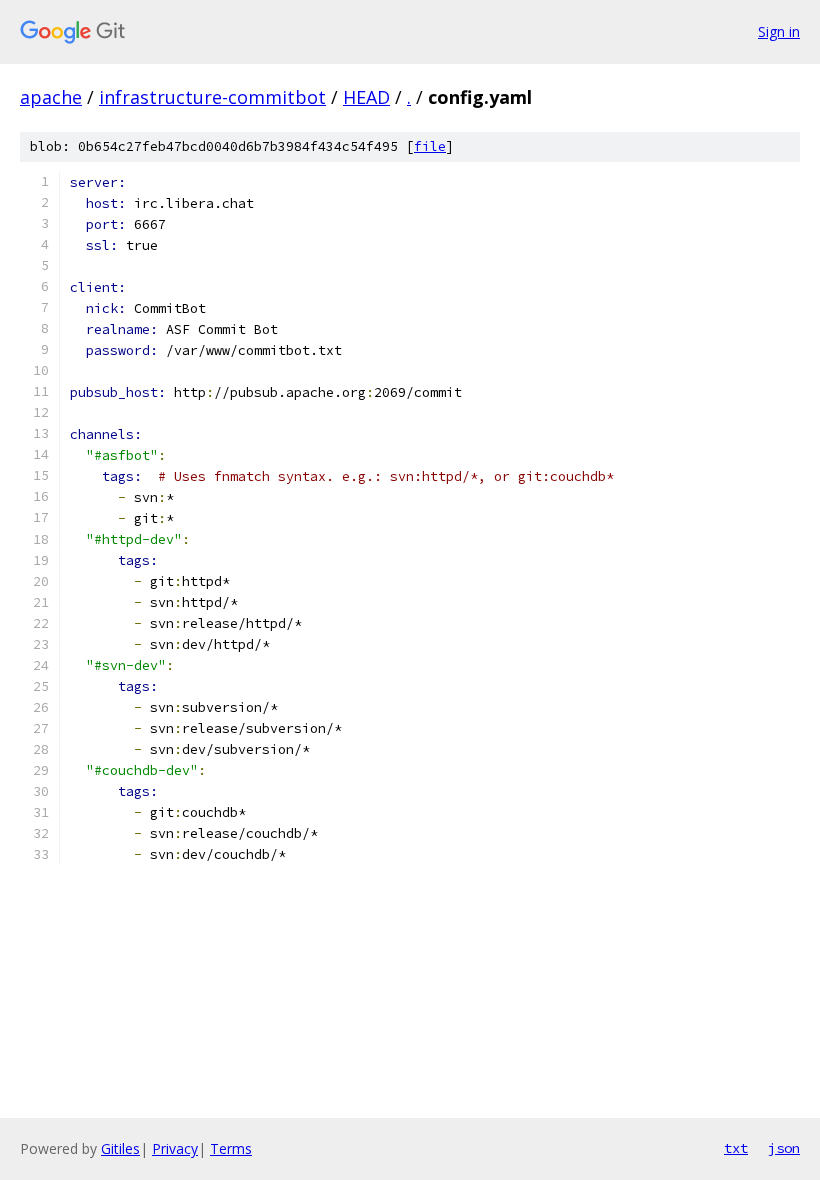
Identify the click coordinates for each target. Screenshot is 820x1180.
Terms (231, 1148)
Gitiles (120, 1148)
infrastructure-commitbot (212, 97)
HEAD (366, 97)
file (430, 146)
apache (51, 97)
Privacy (175, 1148)
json (784, 1148)
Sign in (779, 31)
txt (736, 1148)
